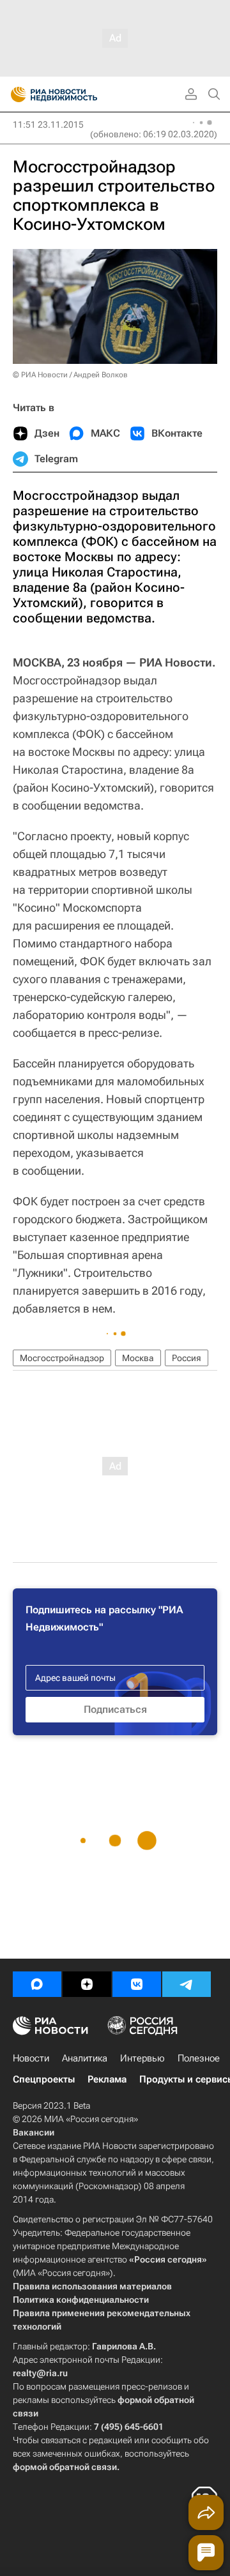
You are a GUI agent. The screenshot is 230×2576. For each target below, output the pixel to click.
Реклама (107, 2079)
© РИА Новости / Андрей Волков (70, 375)
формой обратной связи (65, 2467)
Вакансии (34, 2132)
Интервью (142, 2058)
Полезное (199, 2058)
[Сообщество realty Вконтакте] (137, 1984)
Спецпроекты (44, 2079)
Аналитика (85, 2058)
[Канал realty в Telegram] (187, 1984)
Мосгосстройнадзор (62, 1358)
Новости (31, 2058)
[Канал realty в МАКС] (37, 1984)
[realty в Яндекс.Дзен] (87, 1984)
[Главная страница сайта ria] (14, 94)
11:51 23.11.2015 (48, 124)
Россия (187, 1358)
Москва (138, 1358)
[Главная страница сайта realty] (77, 94)
